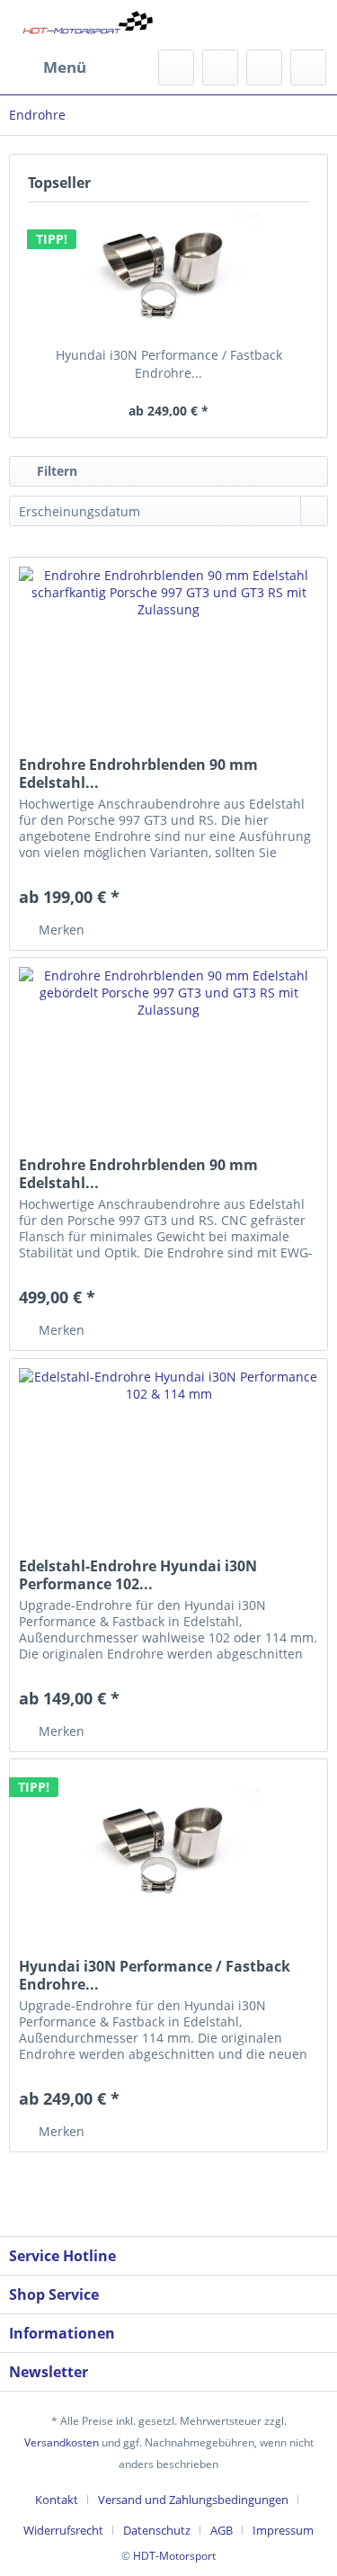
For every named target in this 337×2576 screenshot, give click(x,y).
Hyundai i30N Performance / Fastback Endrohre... (169, 364)
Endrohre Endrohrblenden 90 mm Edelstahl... (138, 774)
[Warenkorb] (308, 67)
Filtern (55, 471)
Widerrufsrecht (63, 2530)
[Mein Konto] (264, 67)
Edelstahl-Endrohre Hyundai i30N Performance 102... (138, 1575)
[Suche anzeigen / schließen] (176, 67)
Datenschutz (157, 2530)
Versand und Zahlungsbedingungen (193, 2500)
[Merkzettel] (220, 67)
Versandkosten (62, 2442)
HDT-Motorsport (174, 2556)
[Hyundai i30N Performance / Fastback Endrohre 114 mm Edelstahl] (168, 274)
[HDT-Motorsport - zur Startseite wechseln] (89, 25)
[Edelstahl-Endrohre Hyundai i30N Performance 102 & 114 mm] (168, 1449)
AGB (222, 2530)
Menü (65, 67)
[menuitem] (48, 67)
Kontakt (57, 2500)
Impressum (283, 2530)
